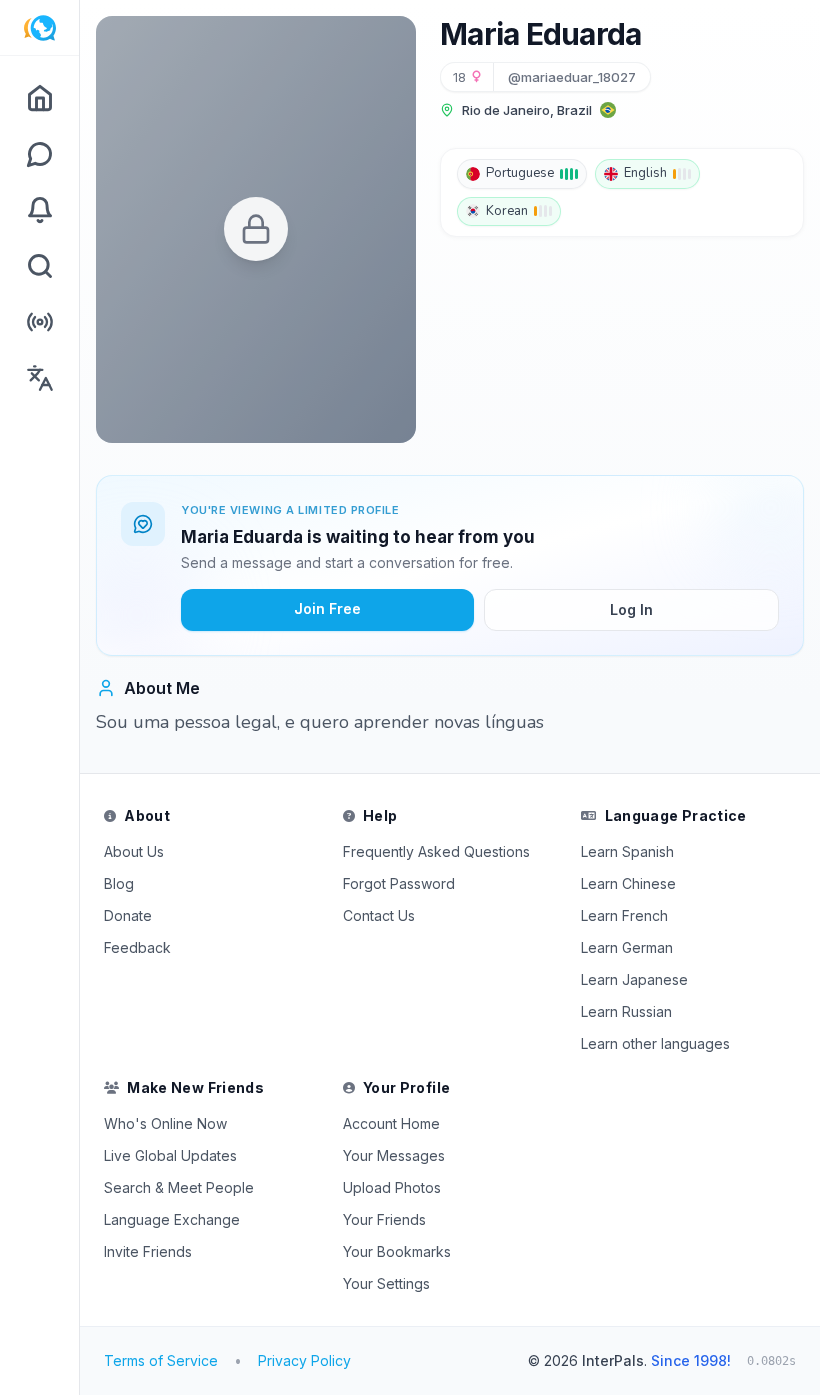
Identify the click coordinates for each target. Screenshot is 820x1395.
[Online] (39, 322)
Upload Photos (392, 1187)
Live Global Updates (170, 1155)
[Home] (39, 98)
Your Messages (394, 1155)
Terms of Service (161, 1360)
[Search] (39, 266)
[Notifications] (39, 210)
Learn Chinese (628, 883)
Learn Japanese (634, 979)
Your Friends (384, 1219)
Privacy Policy (304, 1360)
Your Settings (386, 1283)
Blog (119, 883)
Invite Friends (148, 1251)
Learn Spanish (627, 851)
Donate (128, 915)
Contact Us (379, 915)
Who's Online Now (165, 1123)
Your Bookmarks (397, 1251)
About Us (134, 851)
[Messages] (39, 154)
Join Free (327, 608)
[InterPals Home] (39, 28)
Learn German (627, 947)
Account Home (391, 1123)
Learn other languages (655, 1043)
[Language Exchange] (39, 378)
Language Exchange (172, 1219)
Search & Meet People (179, 1187)
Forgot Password (399, 883)
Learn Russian (626, 1011)
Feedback (137, 947)
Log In (631, 609)
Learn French (624, 915)
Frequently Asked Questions (436, 851)
